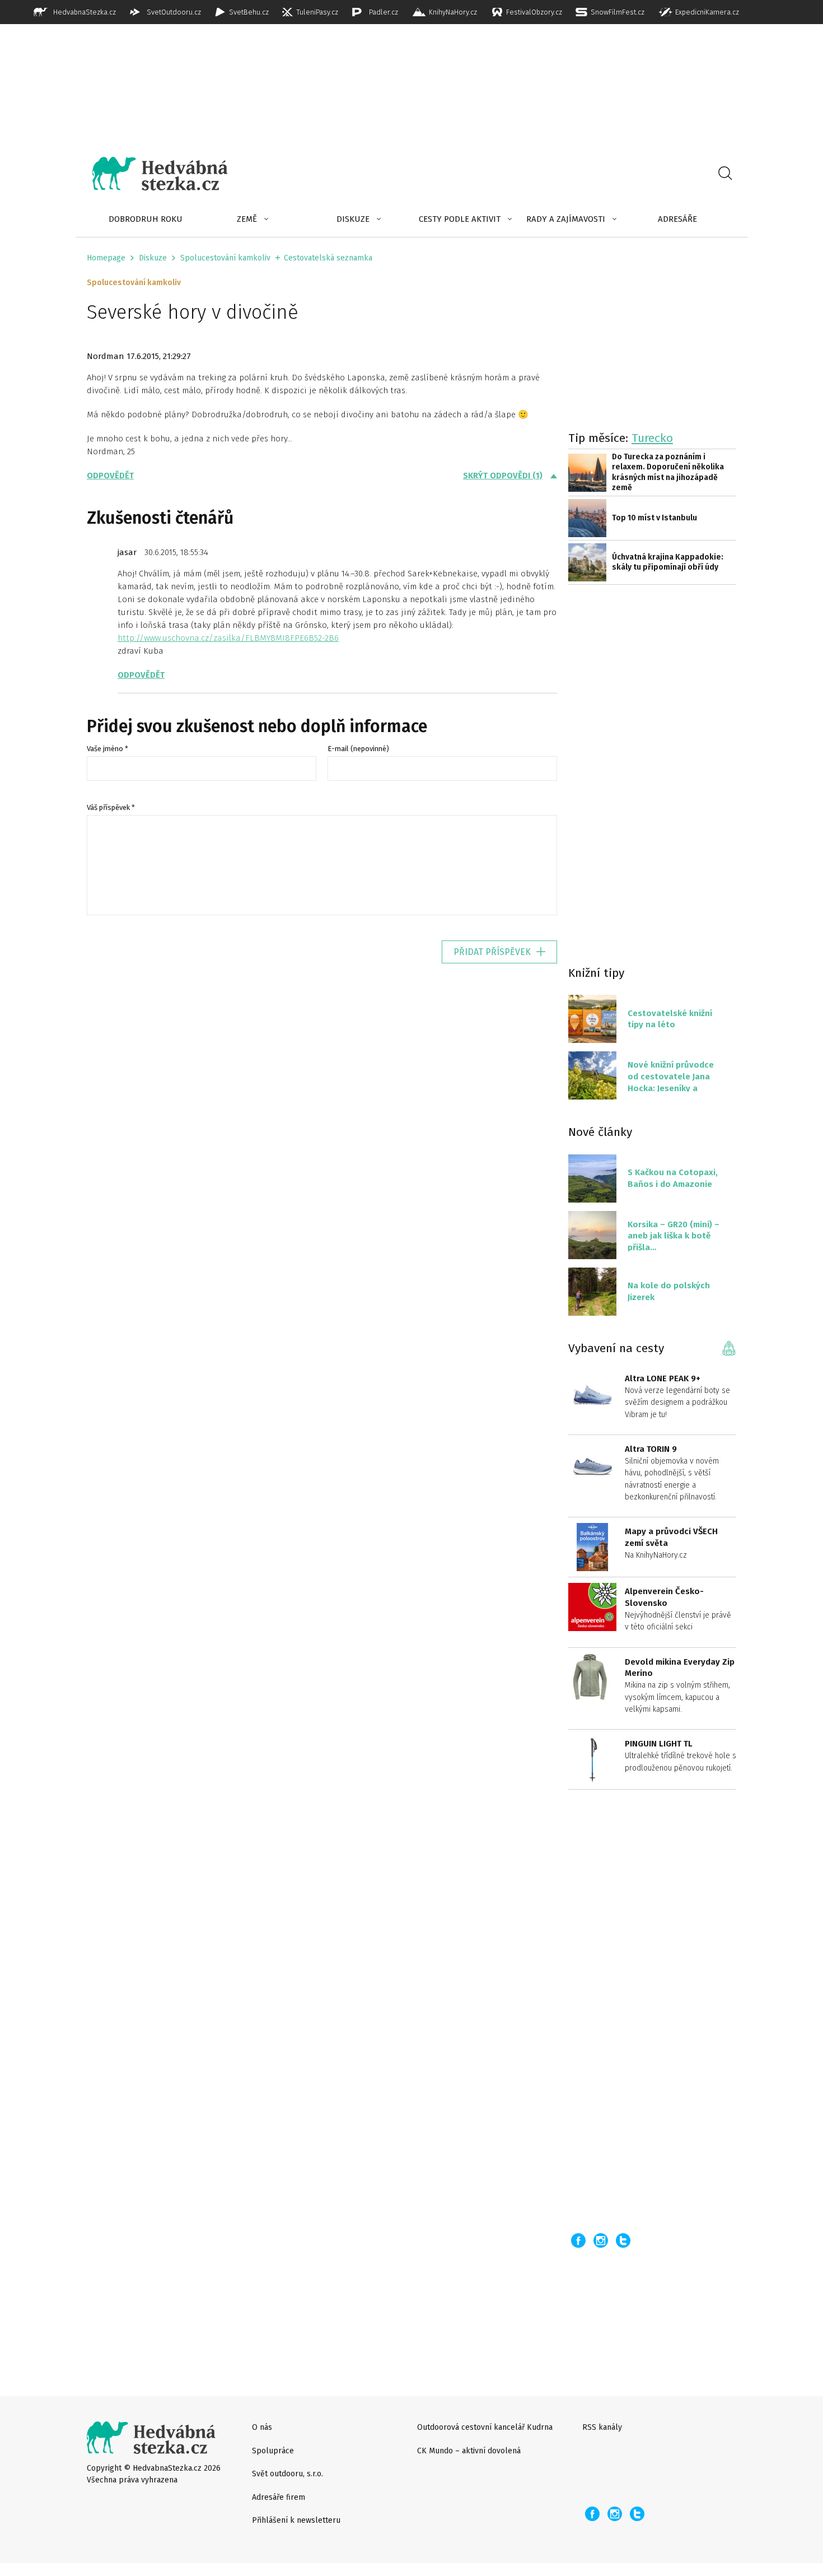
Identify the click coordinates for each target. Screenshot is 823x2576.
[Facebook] (578, 2240)
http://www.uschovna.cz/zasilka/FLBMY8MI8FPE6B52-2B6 (228, 638)
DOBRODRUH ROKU (146, 219)
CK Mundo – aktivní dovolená (469, 2451)
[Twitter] (623, 2240)
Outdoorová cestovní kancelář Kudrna (485, 2427)
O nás (262, 2427)
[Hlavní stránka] (152, 174)
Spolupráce (273, 2451)
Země (247, 219)
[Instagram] (601, 2240)
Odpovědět (110, 476)
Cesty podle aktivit (460, 219)
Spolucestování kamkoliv (225, 258)
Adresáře (677, 219)
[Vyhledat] (725, 174)
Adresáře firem (279, 2497)
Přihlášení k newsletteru (296, 2520)
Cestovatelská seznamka (328, 258)
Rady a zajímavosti (566, 219)
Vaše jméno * (107, 749)
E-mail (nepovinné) (358, 749)
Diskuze (353, 219)
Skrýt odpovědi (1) (503, 476)
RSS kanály (602, 2427)
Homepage (106, 258)
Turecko (652, 438)
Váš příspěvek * (111, 807)
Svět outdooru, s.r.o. (287, 2474)
